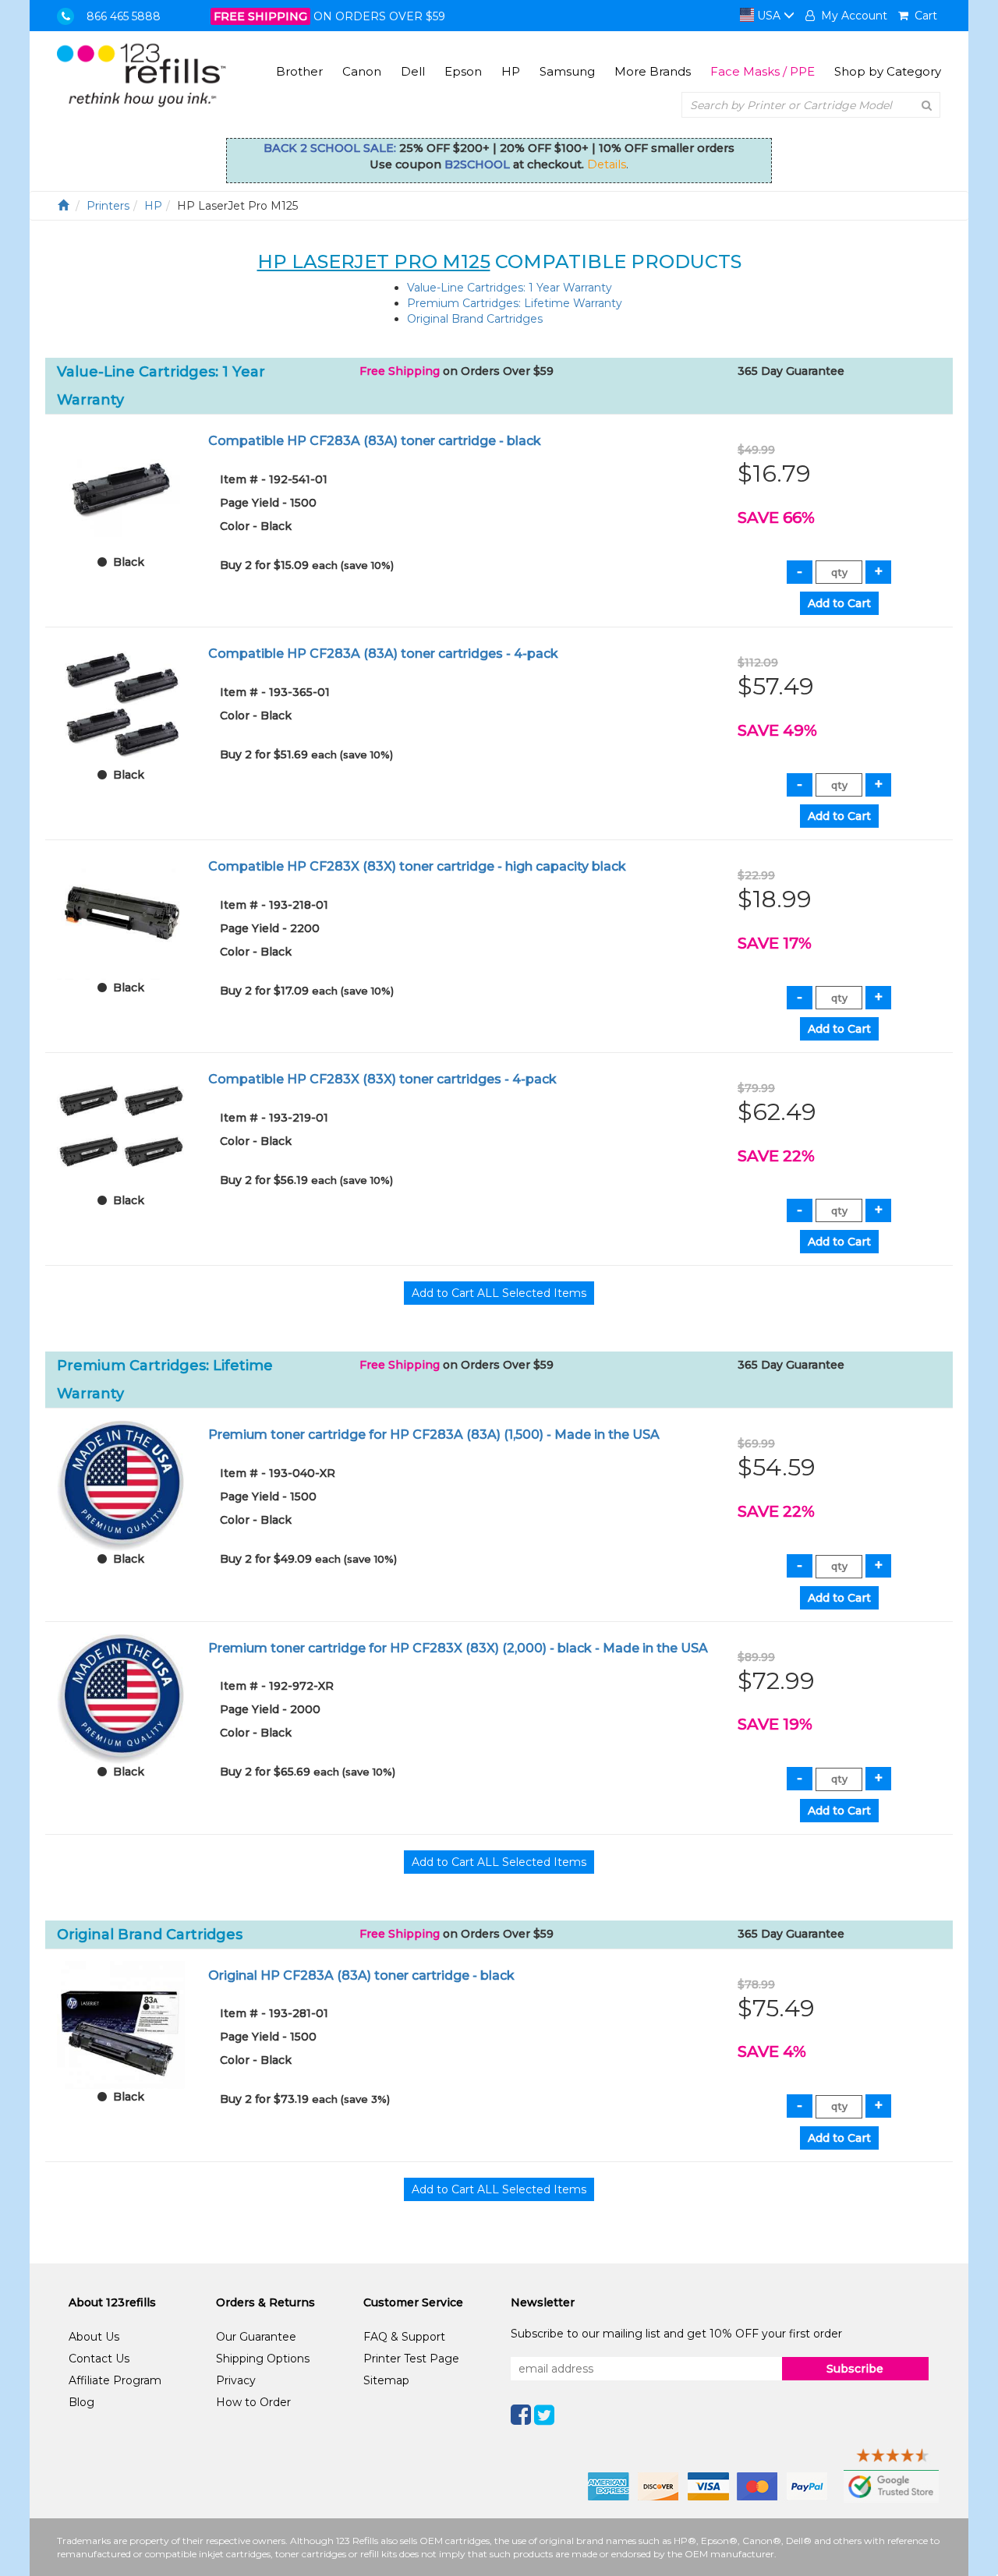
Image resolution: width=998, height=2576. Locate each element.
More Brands (653, 71)
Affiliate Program (115, 2380)
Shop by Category (888, 71)
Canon (362, 71)
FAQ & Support (404, 2337)
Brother (299, 71)
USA (769, 16)
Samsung (567, 71)
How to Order (253, 2402)
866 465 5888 (124, 16)
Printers (108, 206)
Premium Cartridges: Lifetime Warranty (515, 303)
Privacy (236, 2380)
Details (607, 164)
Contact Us (99, 2359)
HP (511, 71)
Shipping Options (263, 2359)
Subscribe (855, 2369)
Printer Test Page (411, 2359)
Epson (463, 71)
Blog (81, 2402)
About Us (94, 2337)
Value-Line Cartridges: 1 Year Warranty (510, 288)
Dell (413, 71)
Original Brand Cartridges (475, 319)
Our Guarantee (256, 2337)
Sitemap (386, 2380)
